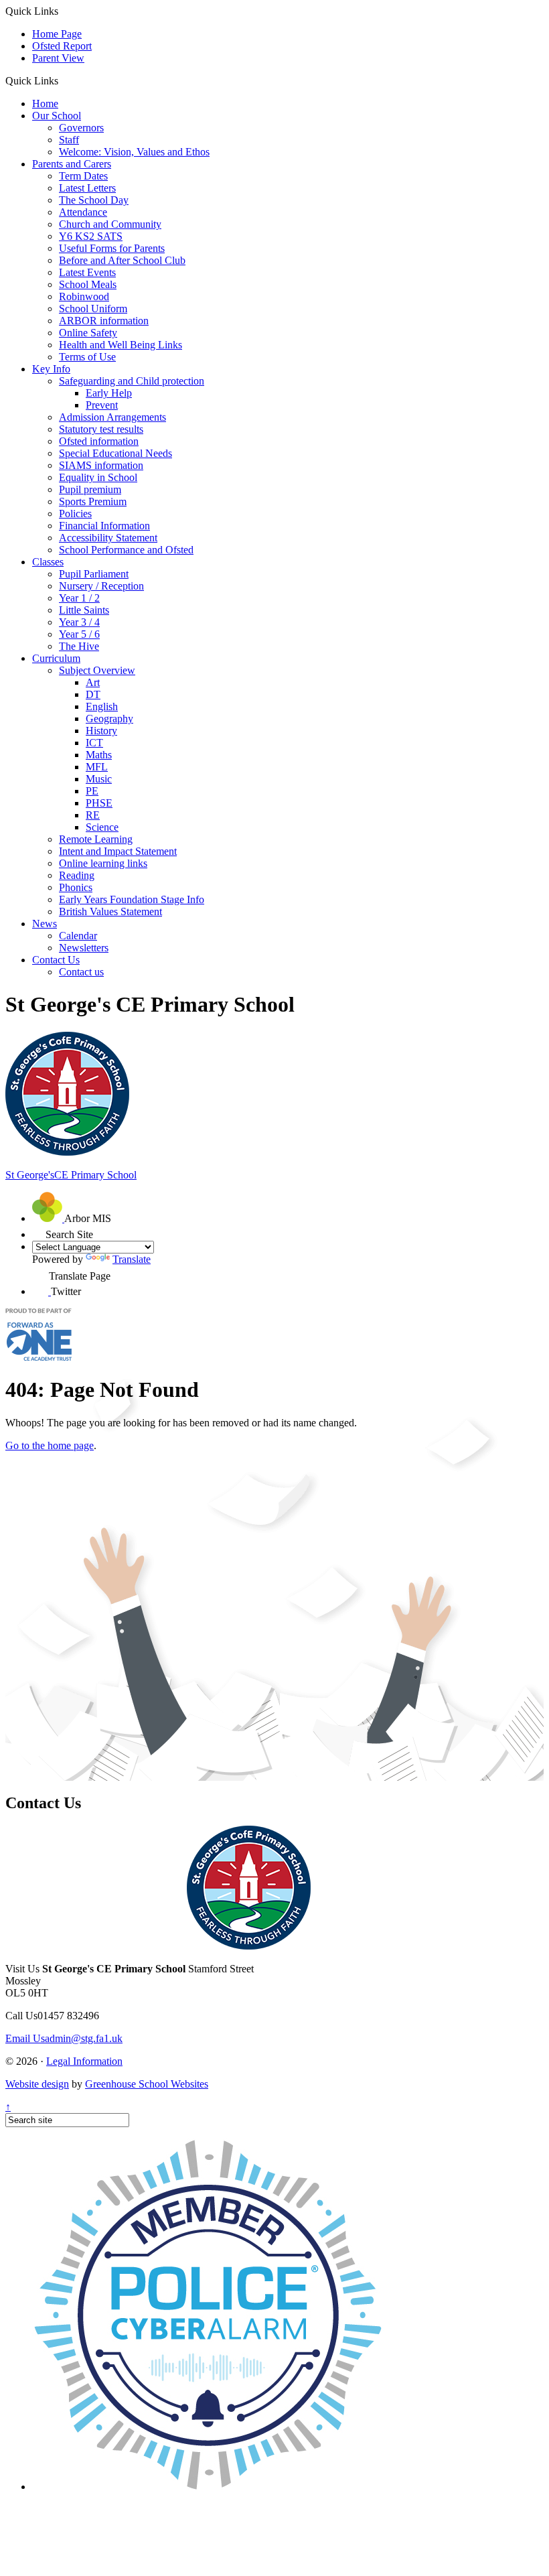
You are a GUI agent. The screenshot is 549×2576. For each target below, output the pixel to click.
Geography (109, 719)
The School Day (94, 200)
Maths (99, 755)
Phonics (76, 887)
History (101, 731)
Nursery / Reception (101, 586)
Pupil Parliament (94, 574)
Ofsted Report (62, 46)
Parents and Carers (72, 164)
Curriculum (56, 658)
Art (93, 682)
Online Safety (88, 333)
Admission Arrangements (112, 417)
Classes (48, 562)
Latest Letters (87, 188)
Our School (57, 116)
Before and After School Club (122, 260)
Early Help (109, 393)
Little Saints (84, 610)
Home (45, 104)
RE (93, 815)
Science (102, 827)
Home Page (57, 34)
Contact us (81, 972)
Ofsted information (99, 441)
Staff (69, 140)
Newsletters (84, 948)
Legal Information (84, 2061)
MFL (97, 767)
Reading (77, 875)
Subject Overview (97, 670)
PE (92, 791)
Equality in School (98, 477)
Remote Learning (96, 839)
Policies (75, 514)
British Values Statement (110, 911)
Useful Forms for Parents (112, 248)
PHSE (99, 803)
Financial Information (104, 526)
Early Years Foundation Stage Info (132, 899)
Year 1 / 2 (79, 598)
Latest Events (87, 272)
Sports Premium (93, 501)
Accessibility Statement (108, 538)
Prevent (102, 405)
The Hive (79, 646)
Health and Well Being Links (121, 345)
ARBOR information (104, 321)
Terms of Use (87, 357)
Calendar (78, 936)
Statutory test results (101, 429)
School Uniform (93, 309)
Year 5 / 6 (79, 634)
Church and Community (110, 224)
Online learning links (103, 863)
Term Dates (83, 176)
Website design (37, 2084)
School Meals (88, 284)
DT (93, 694)
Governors (81, 128)
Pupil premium (90, 489)
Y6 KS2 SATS (91, 236)
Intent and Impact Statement (118, 851)
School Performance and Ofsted (126, 550)
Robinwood (84, 296)
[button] (63, 80)
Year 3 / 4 (79, 622)
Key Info (51, 369)
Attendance (83, 212)
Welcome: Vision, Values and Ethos (134, 152)
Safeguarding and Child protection (132, 381)
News (45, 924)
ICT (94, 743)
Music (99, 779)
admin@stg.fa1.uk (64, 2038)
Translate (132, 1259)
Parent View (58, 58)
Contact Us (56, 960)
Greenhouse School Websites (147, 2084)
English (102, 706)
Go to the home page (50, 1445)
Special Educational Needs (115, 453)
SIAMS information (101, 465)
